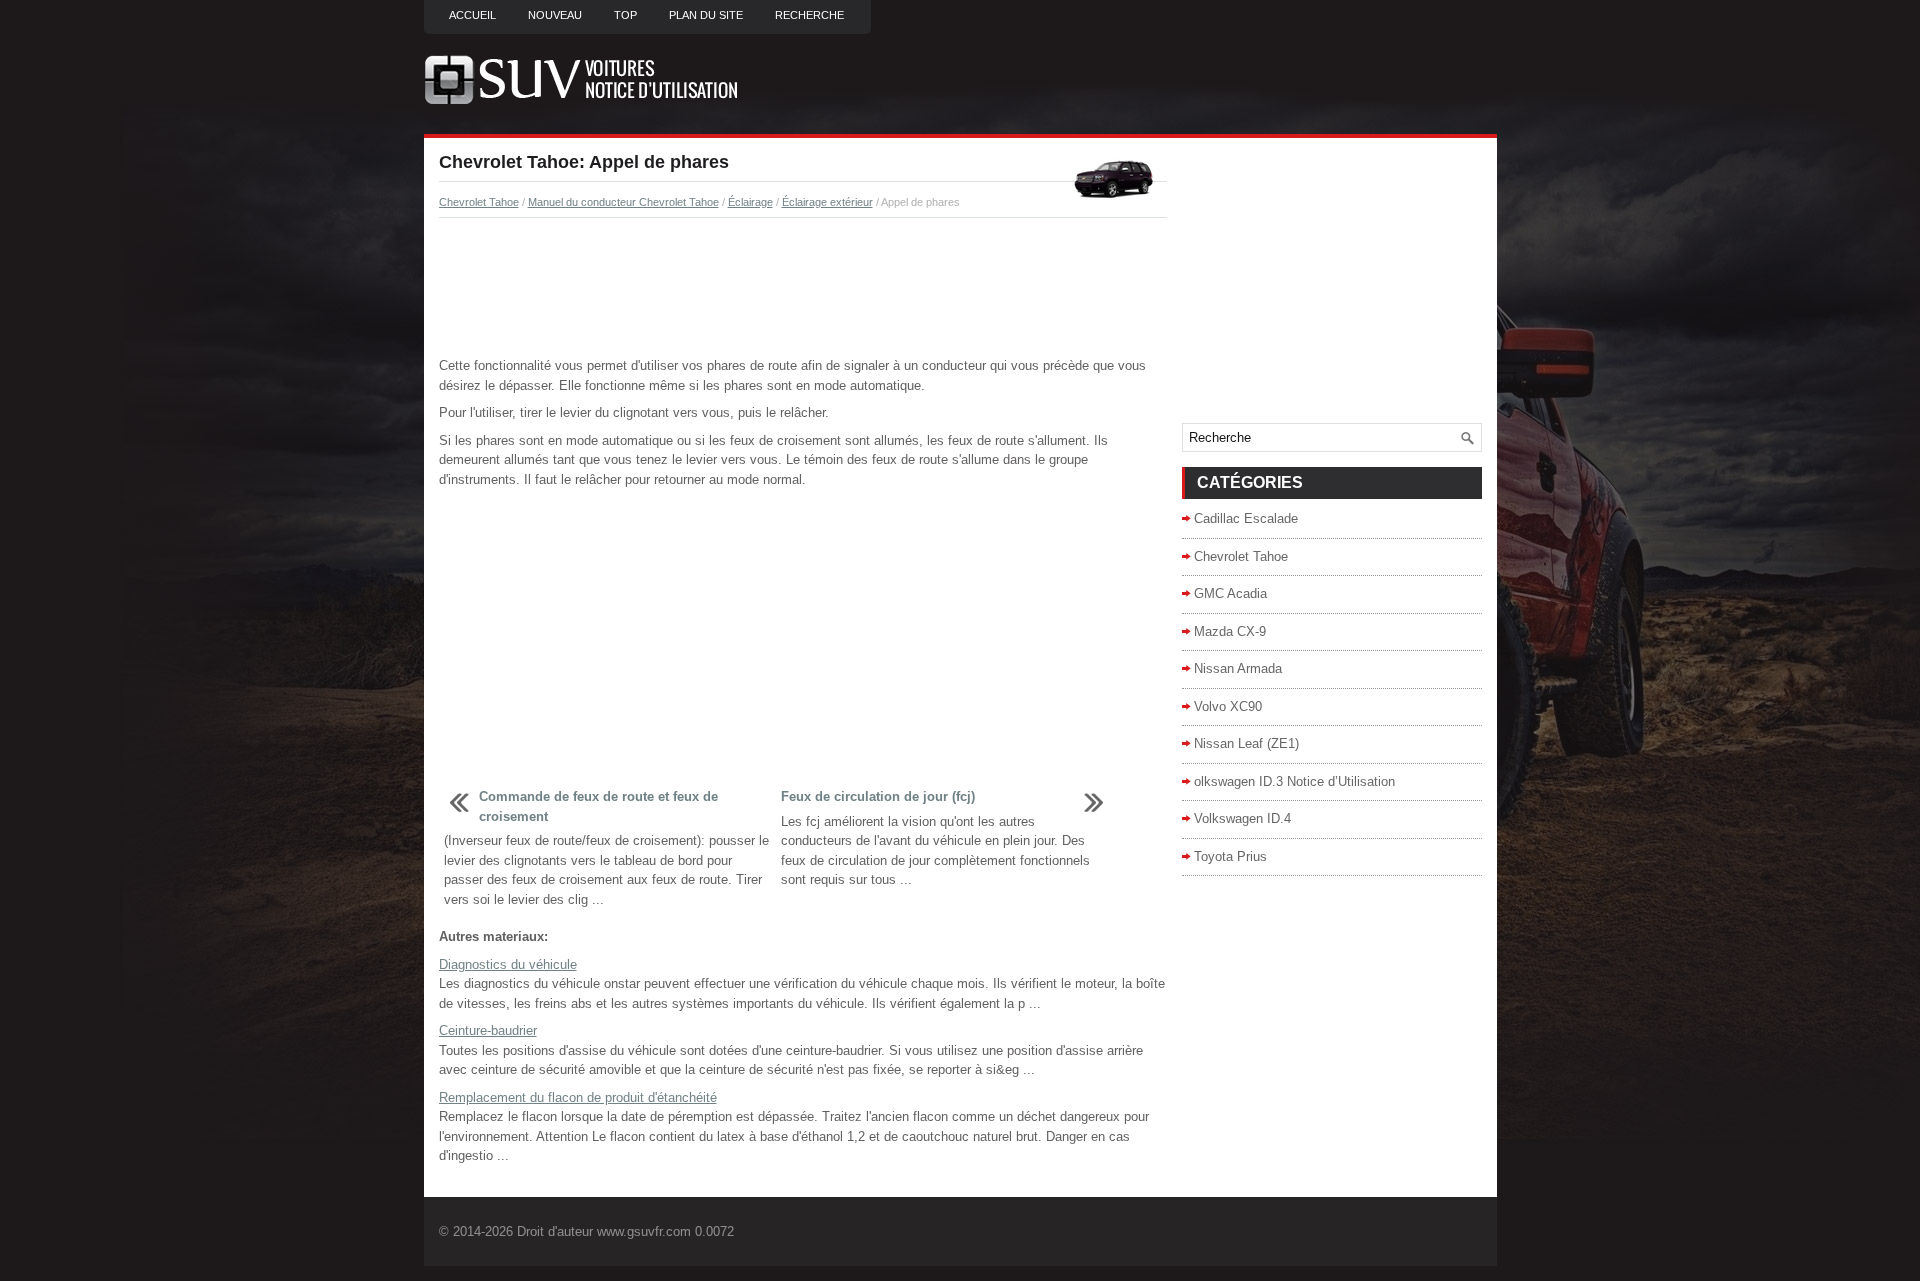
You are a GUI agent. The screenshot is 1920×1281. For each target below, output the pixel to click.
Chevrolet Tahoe (479, 202)
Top (625, 15)
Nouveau (555, 15)
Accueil (472, 15)
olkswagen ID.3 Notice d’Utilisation (1294, 781)
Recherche (809, 15)
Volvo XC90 (1228, 706)
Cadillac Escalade (1246, 518)
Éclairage (750, 202)
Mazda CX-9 (1230, 631)
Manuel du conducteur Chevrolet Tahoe (623, 202)
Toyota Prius (1230, 856)
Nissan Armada (1238, 668)
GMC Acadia (1230, 593)
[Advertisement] (803, 288)
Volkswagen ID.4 (1242, 818)
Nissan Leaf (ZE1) (1246, 743)
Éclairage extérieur (827, 202)
